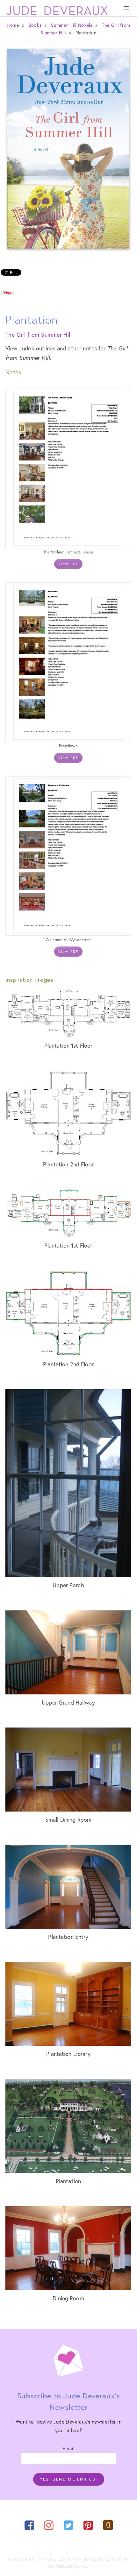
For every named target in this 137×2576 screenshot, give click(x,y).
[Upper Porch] (68, 1483)
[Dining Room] (68, 2248)
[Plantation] (68, 2126)
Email (68, 2448)
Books (35, 25)
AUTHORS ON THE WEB (68, 2566)
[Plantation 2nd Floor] (68, 1113)
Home (13, 25)
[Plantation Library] (68, 2004)
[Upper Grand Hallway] (68, 1652)
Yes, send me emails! (69, 2479)
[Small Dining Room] (68, 1770)
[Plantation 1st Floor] (68, 1014)
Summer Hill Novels (72, 25)
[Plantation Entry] (68, 1887)
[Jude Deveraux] (57, 11)
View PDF (68, 564)
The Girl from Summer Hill (39, 334)
